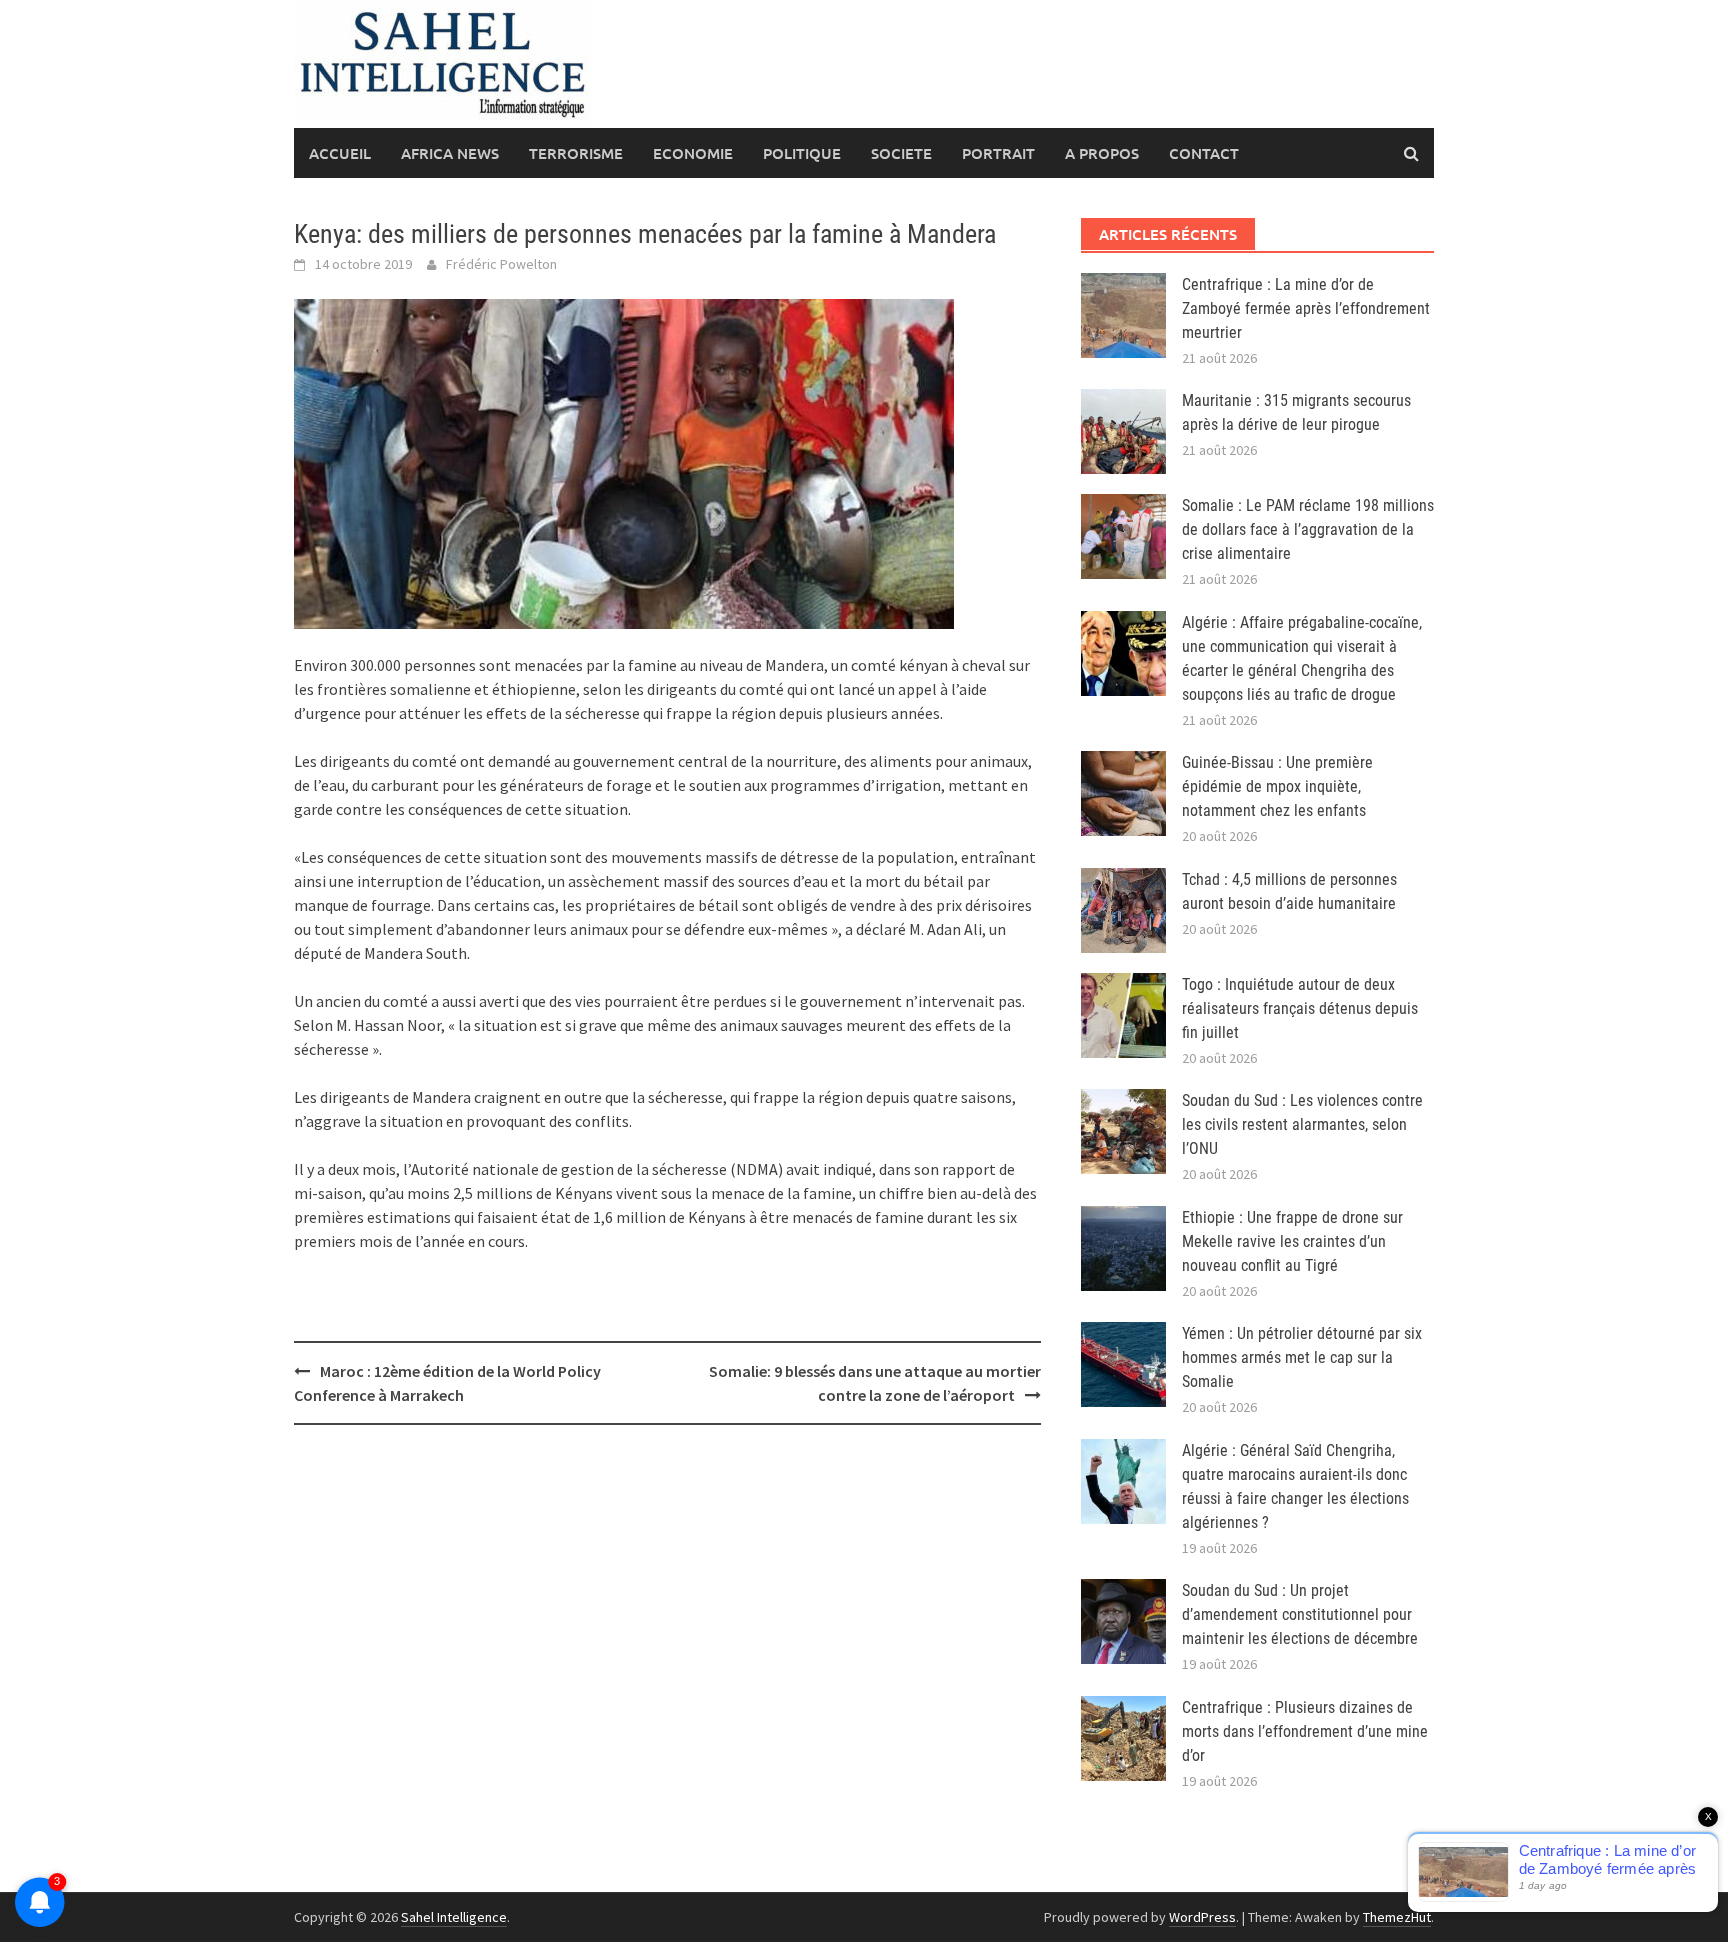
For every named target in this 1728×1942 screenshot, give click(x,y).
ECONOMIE (693, 153)
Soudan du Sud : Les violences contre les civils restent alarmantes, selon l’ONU (1302, 1124)
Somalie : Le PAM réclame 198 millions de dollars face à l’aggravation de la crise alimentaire (1308, 529)
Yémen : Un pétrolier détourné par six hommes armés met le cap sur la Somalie (1302, 1357)
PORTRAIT (998, 153)
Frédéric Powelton (501, 264)
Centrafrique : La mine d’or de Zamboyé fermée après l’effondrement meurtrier (1306, 308)
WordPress (1202, 1917)
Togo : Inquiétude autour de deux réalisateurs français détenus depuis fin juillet (1300, 1008)
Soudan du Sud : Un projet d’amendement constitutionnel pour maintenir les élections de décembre (1300, 1614)
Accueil (340, 153)
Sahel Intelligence (454, 1917)
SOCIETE (901, 153)
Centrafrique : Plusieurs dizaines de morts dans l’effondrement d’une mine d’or (1305, 1731)
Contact (1204, 153)
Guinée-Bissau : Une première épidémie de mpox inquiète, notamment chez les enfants (1277, 786)
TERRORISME (576, 153)
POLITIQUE (802, 153)
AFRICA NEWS (450, 153)
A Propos (1102, 153)
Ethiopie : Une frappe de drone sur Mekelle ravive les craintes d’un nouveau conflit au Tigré (1292, 1241)
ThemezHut (1397, 1917)
